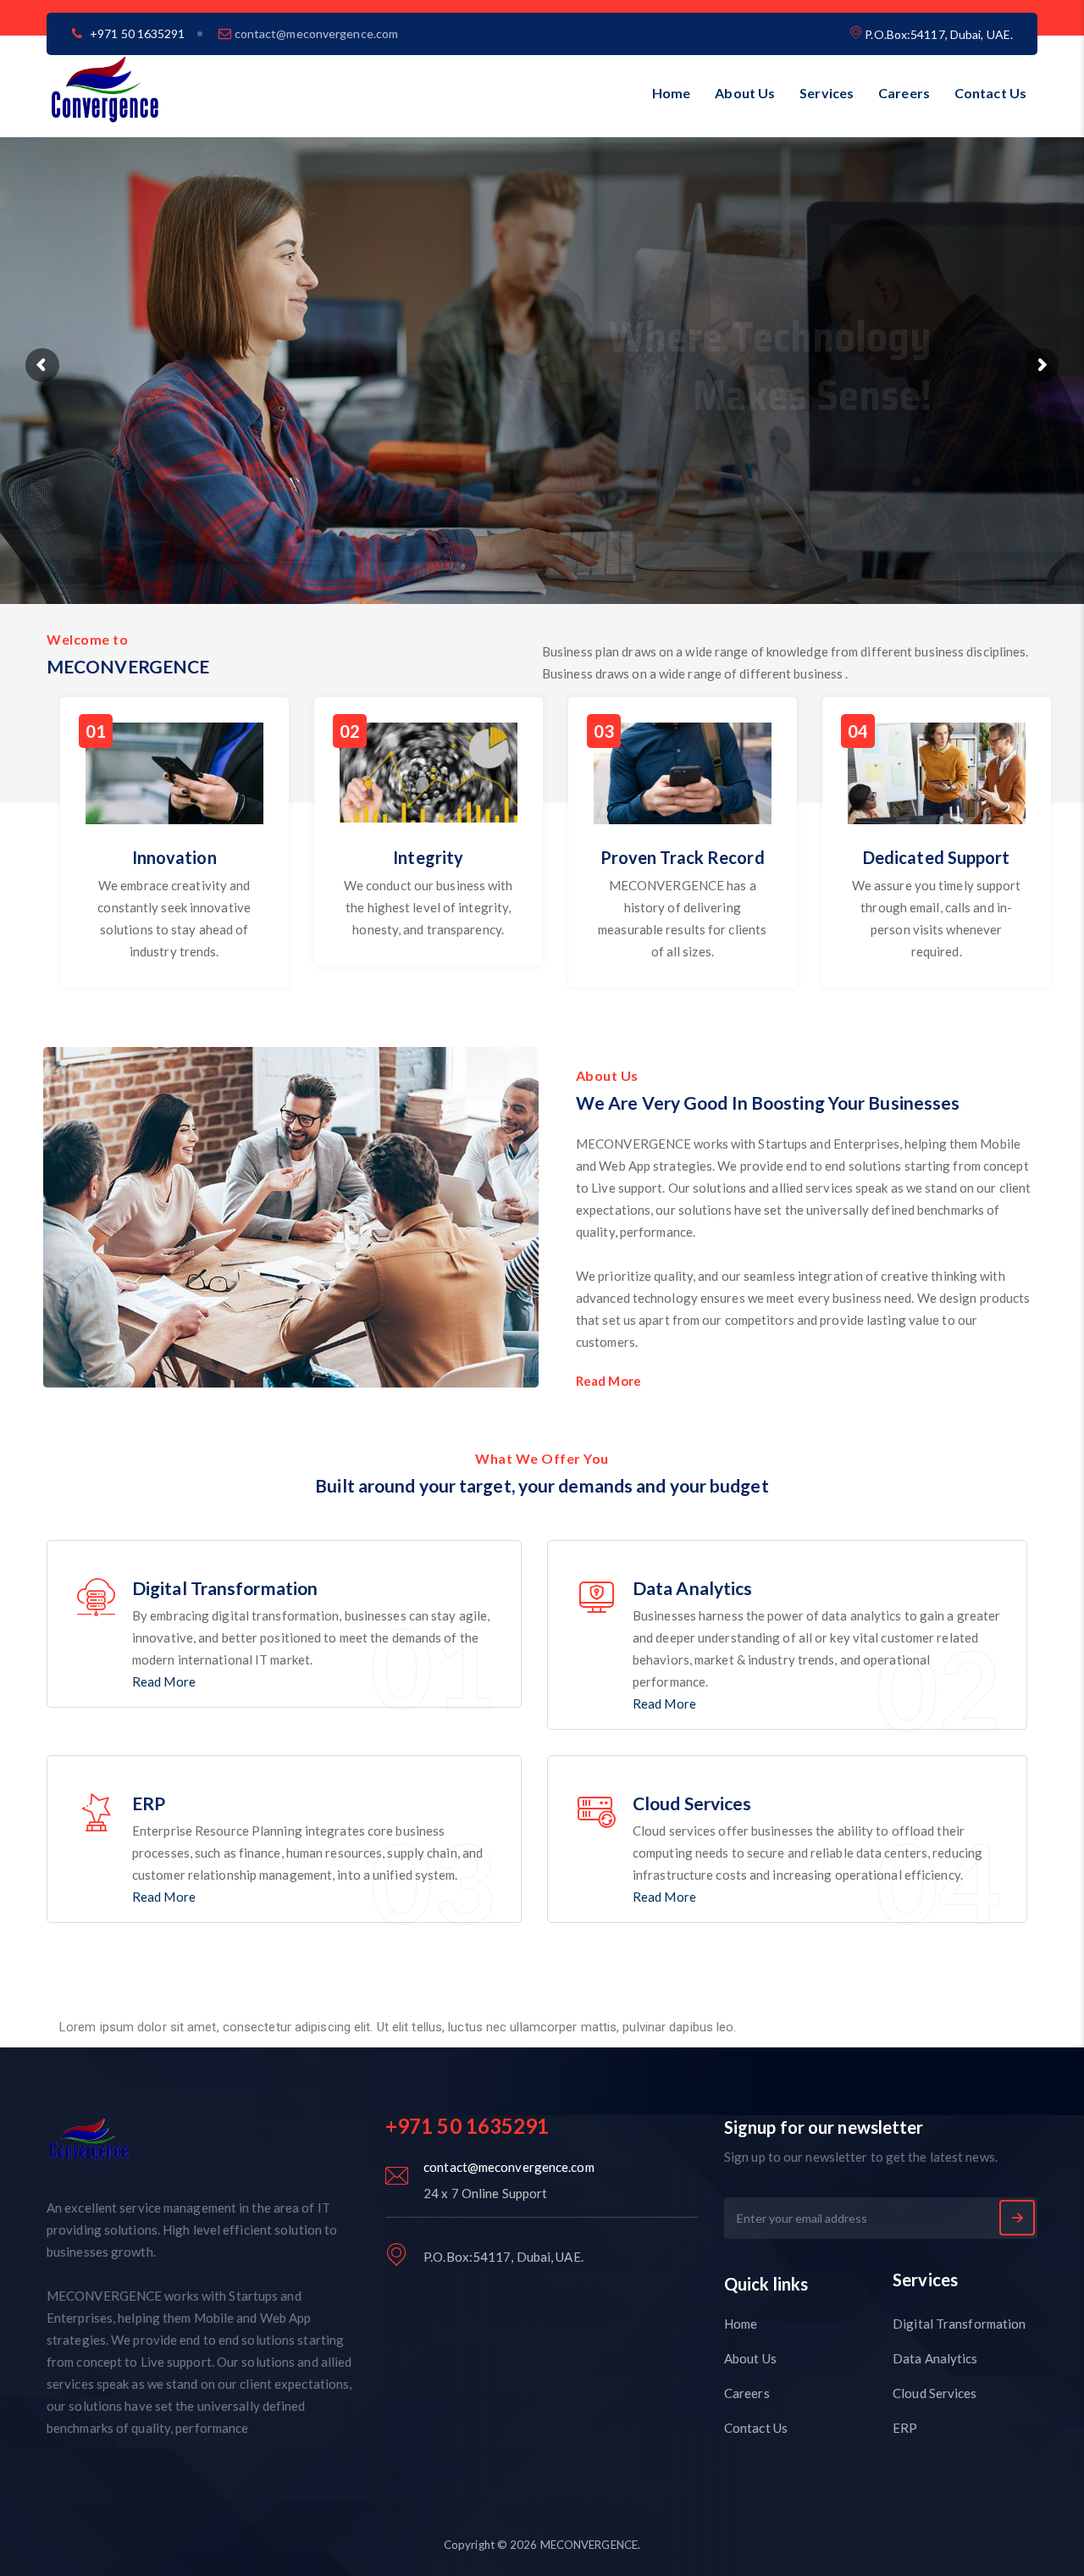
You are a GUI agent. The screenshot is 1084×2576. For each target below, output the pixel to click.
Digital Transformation (959, 2324)
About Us (745, 93)
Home (671, 93)
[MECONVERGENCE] (105, 93)
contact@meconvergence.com (317, 33)
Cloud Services (935, 2393)
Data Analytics (935, 2358)
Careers (904, 93)
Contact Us (990, 93)
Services (827, 93)
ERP (905, 2428)
